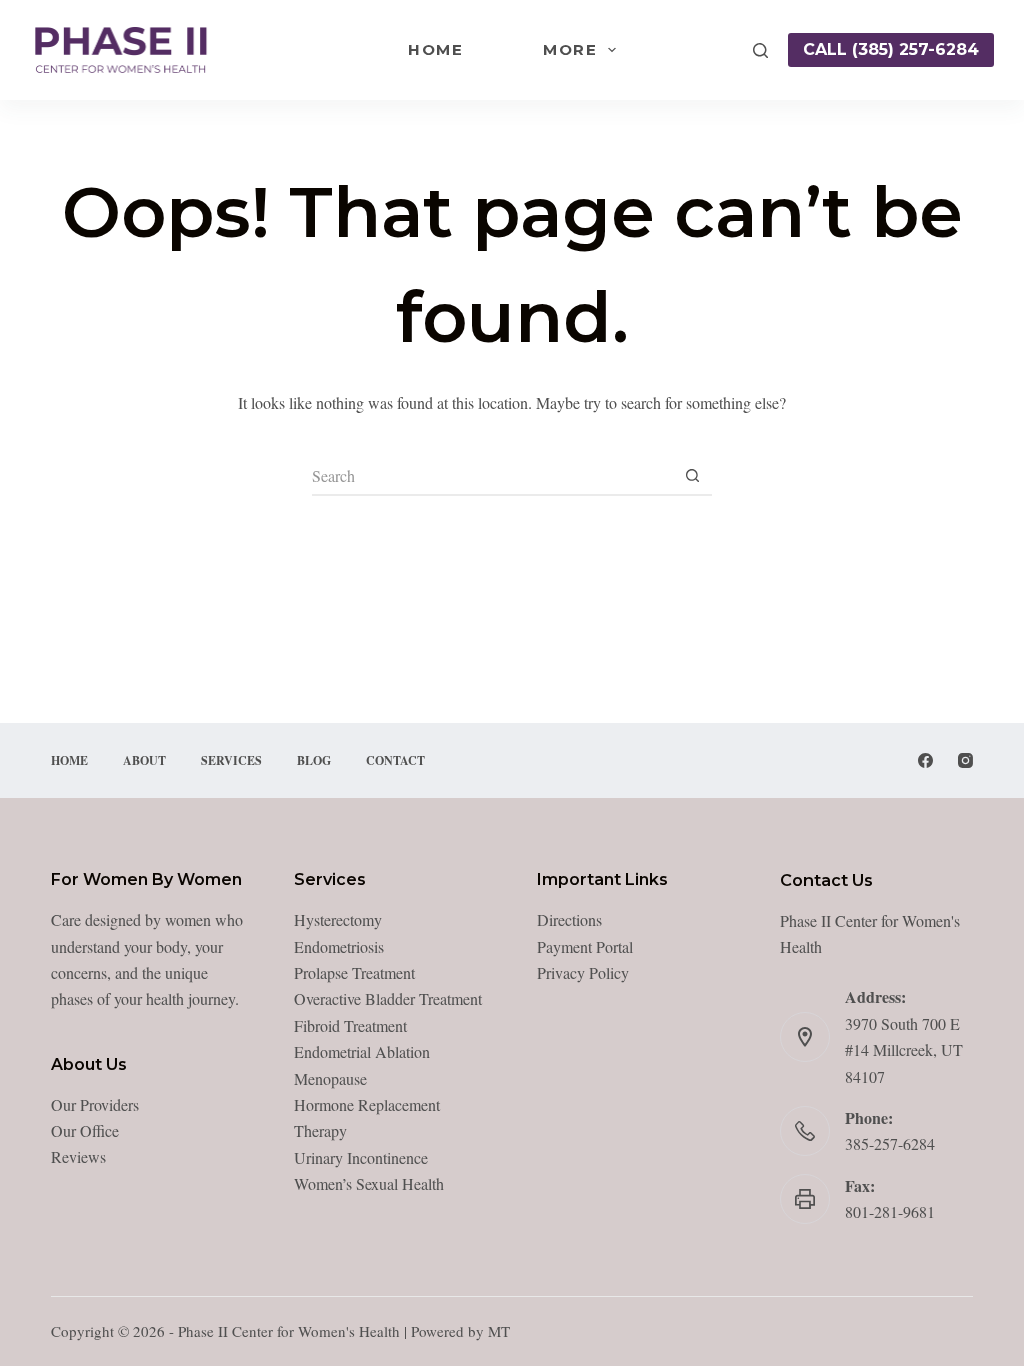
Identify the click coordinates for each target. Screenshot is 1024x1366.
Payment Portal (585, 946)
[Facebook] (925, 760)
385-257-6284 (890, 1143)
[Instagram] (965, 760)
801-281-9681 (890, 1211)
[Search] (760, 50)
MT (499, 1331)
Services (231, 761)
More (570, 49)
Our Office (85, 1130)
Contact (395, 761)
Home (435, 49)
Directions (569, 919)
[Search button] (692, 476)
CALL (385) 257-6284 (891, 49)
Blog (314, 761)
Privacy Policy (583, 972)
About (144, 761)
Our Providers (95, 1104)
